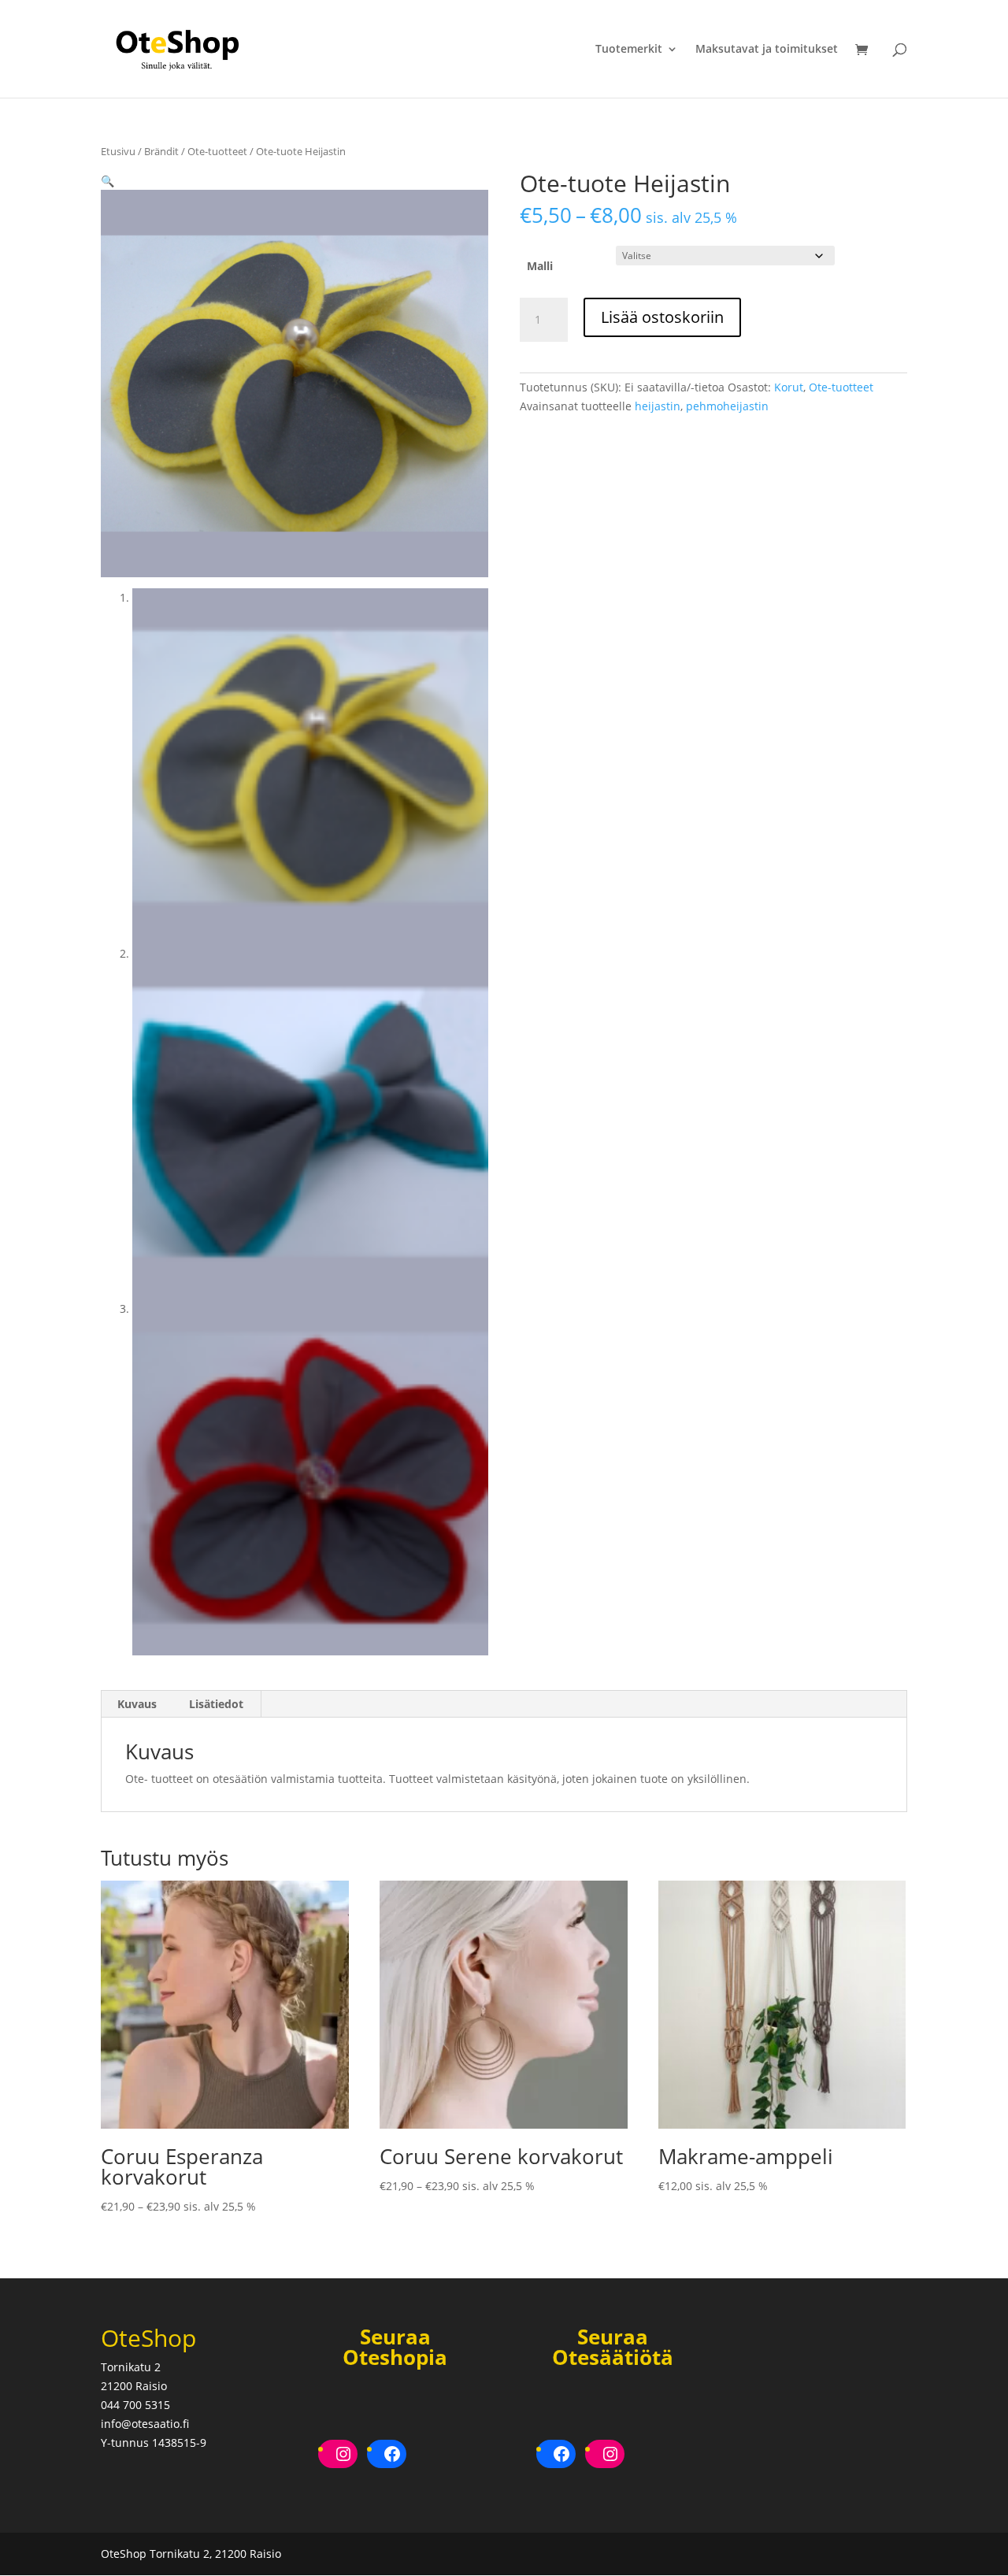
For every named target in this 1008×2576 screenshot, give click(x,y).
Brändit (161, 151)
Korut (789, 387)
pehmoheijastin (727, 406)
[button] (107, 181)
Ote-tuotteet (217, 151)
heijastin (658, 406)
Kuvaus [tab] (137, 1704)
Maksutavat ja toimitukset (767, 50)
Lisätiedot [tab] (216, 1704)
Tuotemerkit (629, 50)
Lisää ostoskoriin (662, 317)
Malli (540, 266)
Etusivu (118, 151)
